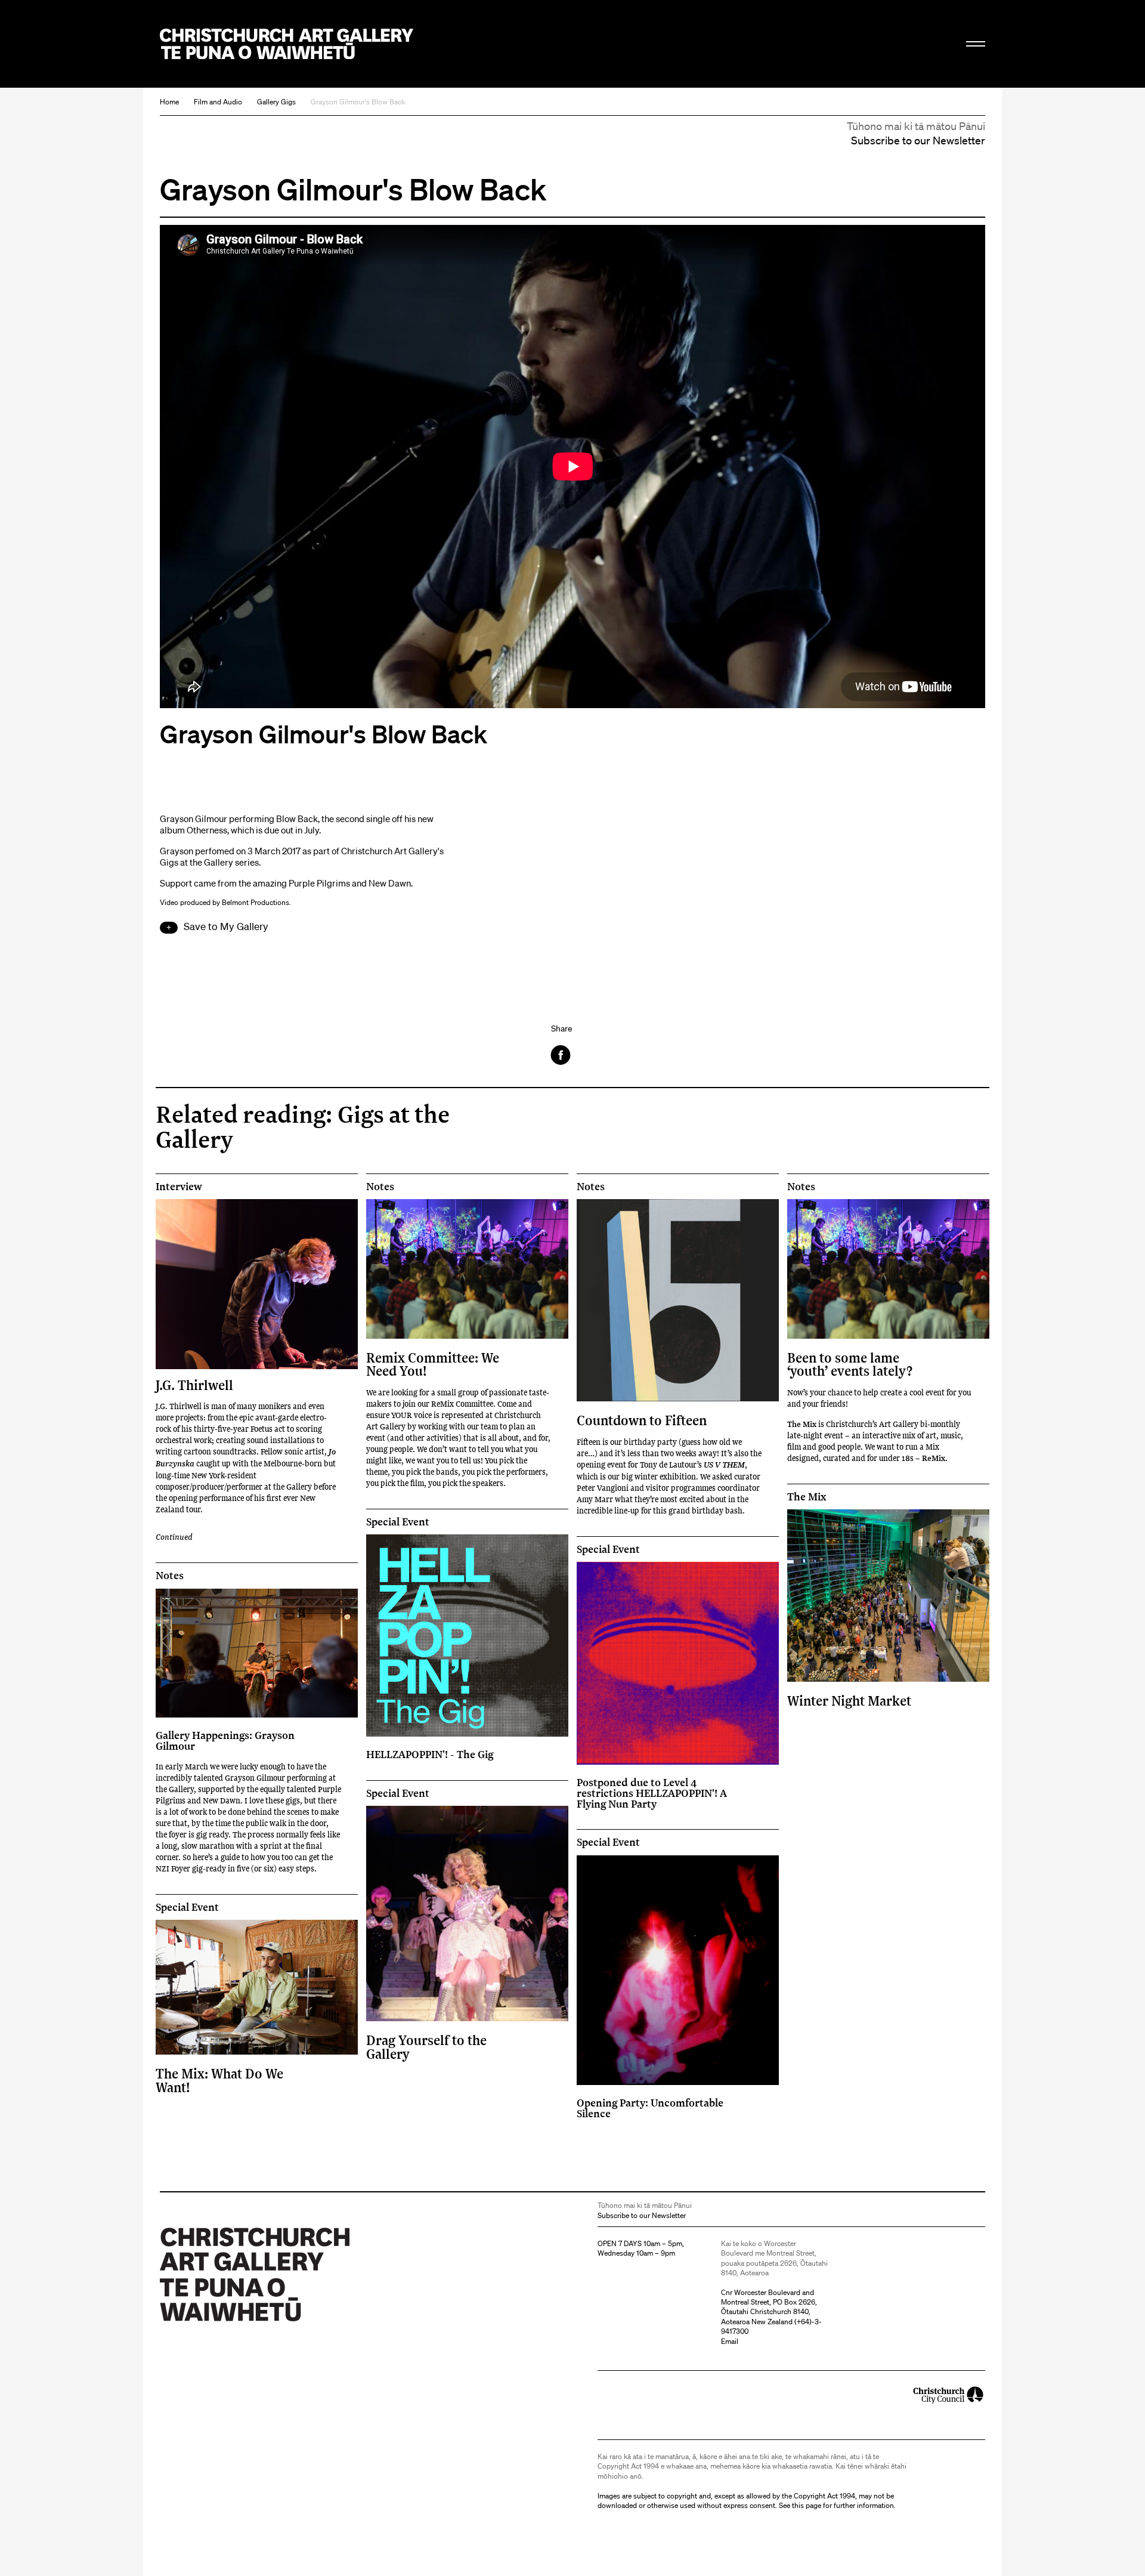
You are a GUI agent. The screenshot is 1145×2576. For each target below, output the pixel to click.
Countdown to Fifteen (642, 1420)
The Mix (807, 1497)
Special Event (398, 1522)
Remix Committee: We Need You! (433, 1364)
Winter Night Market (849, 1701)
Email (730, 2341)
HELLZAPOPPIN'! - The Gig (430, 1754)
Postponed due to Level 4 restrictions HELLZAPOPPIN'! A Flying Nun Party (652, 1793)
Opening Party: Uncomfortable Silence (650, 2108)
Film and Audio (218, 102)
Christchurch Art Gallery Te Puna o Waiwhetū (287, 44)
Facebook (561, 1055)
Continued (174, 1536)
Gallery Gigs (276, 102)
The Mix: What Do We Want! (219, 2080)
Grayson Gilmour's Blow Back (358, 102)
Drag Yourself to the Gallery (426, 2047)
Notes (380, 1187)
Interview (179, 1187)
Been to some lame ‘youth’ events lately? (850, 1364)
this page (807, 2505)
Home (169, 102)
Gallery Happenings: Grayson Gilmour (225, 1740)
